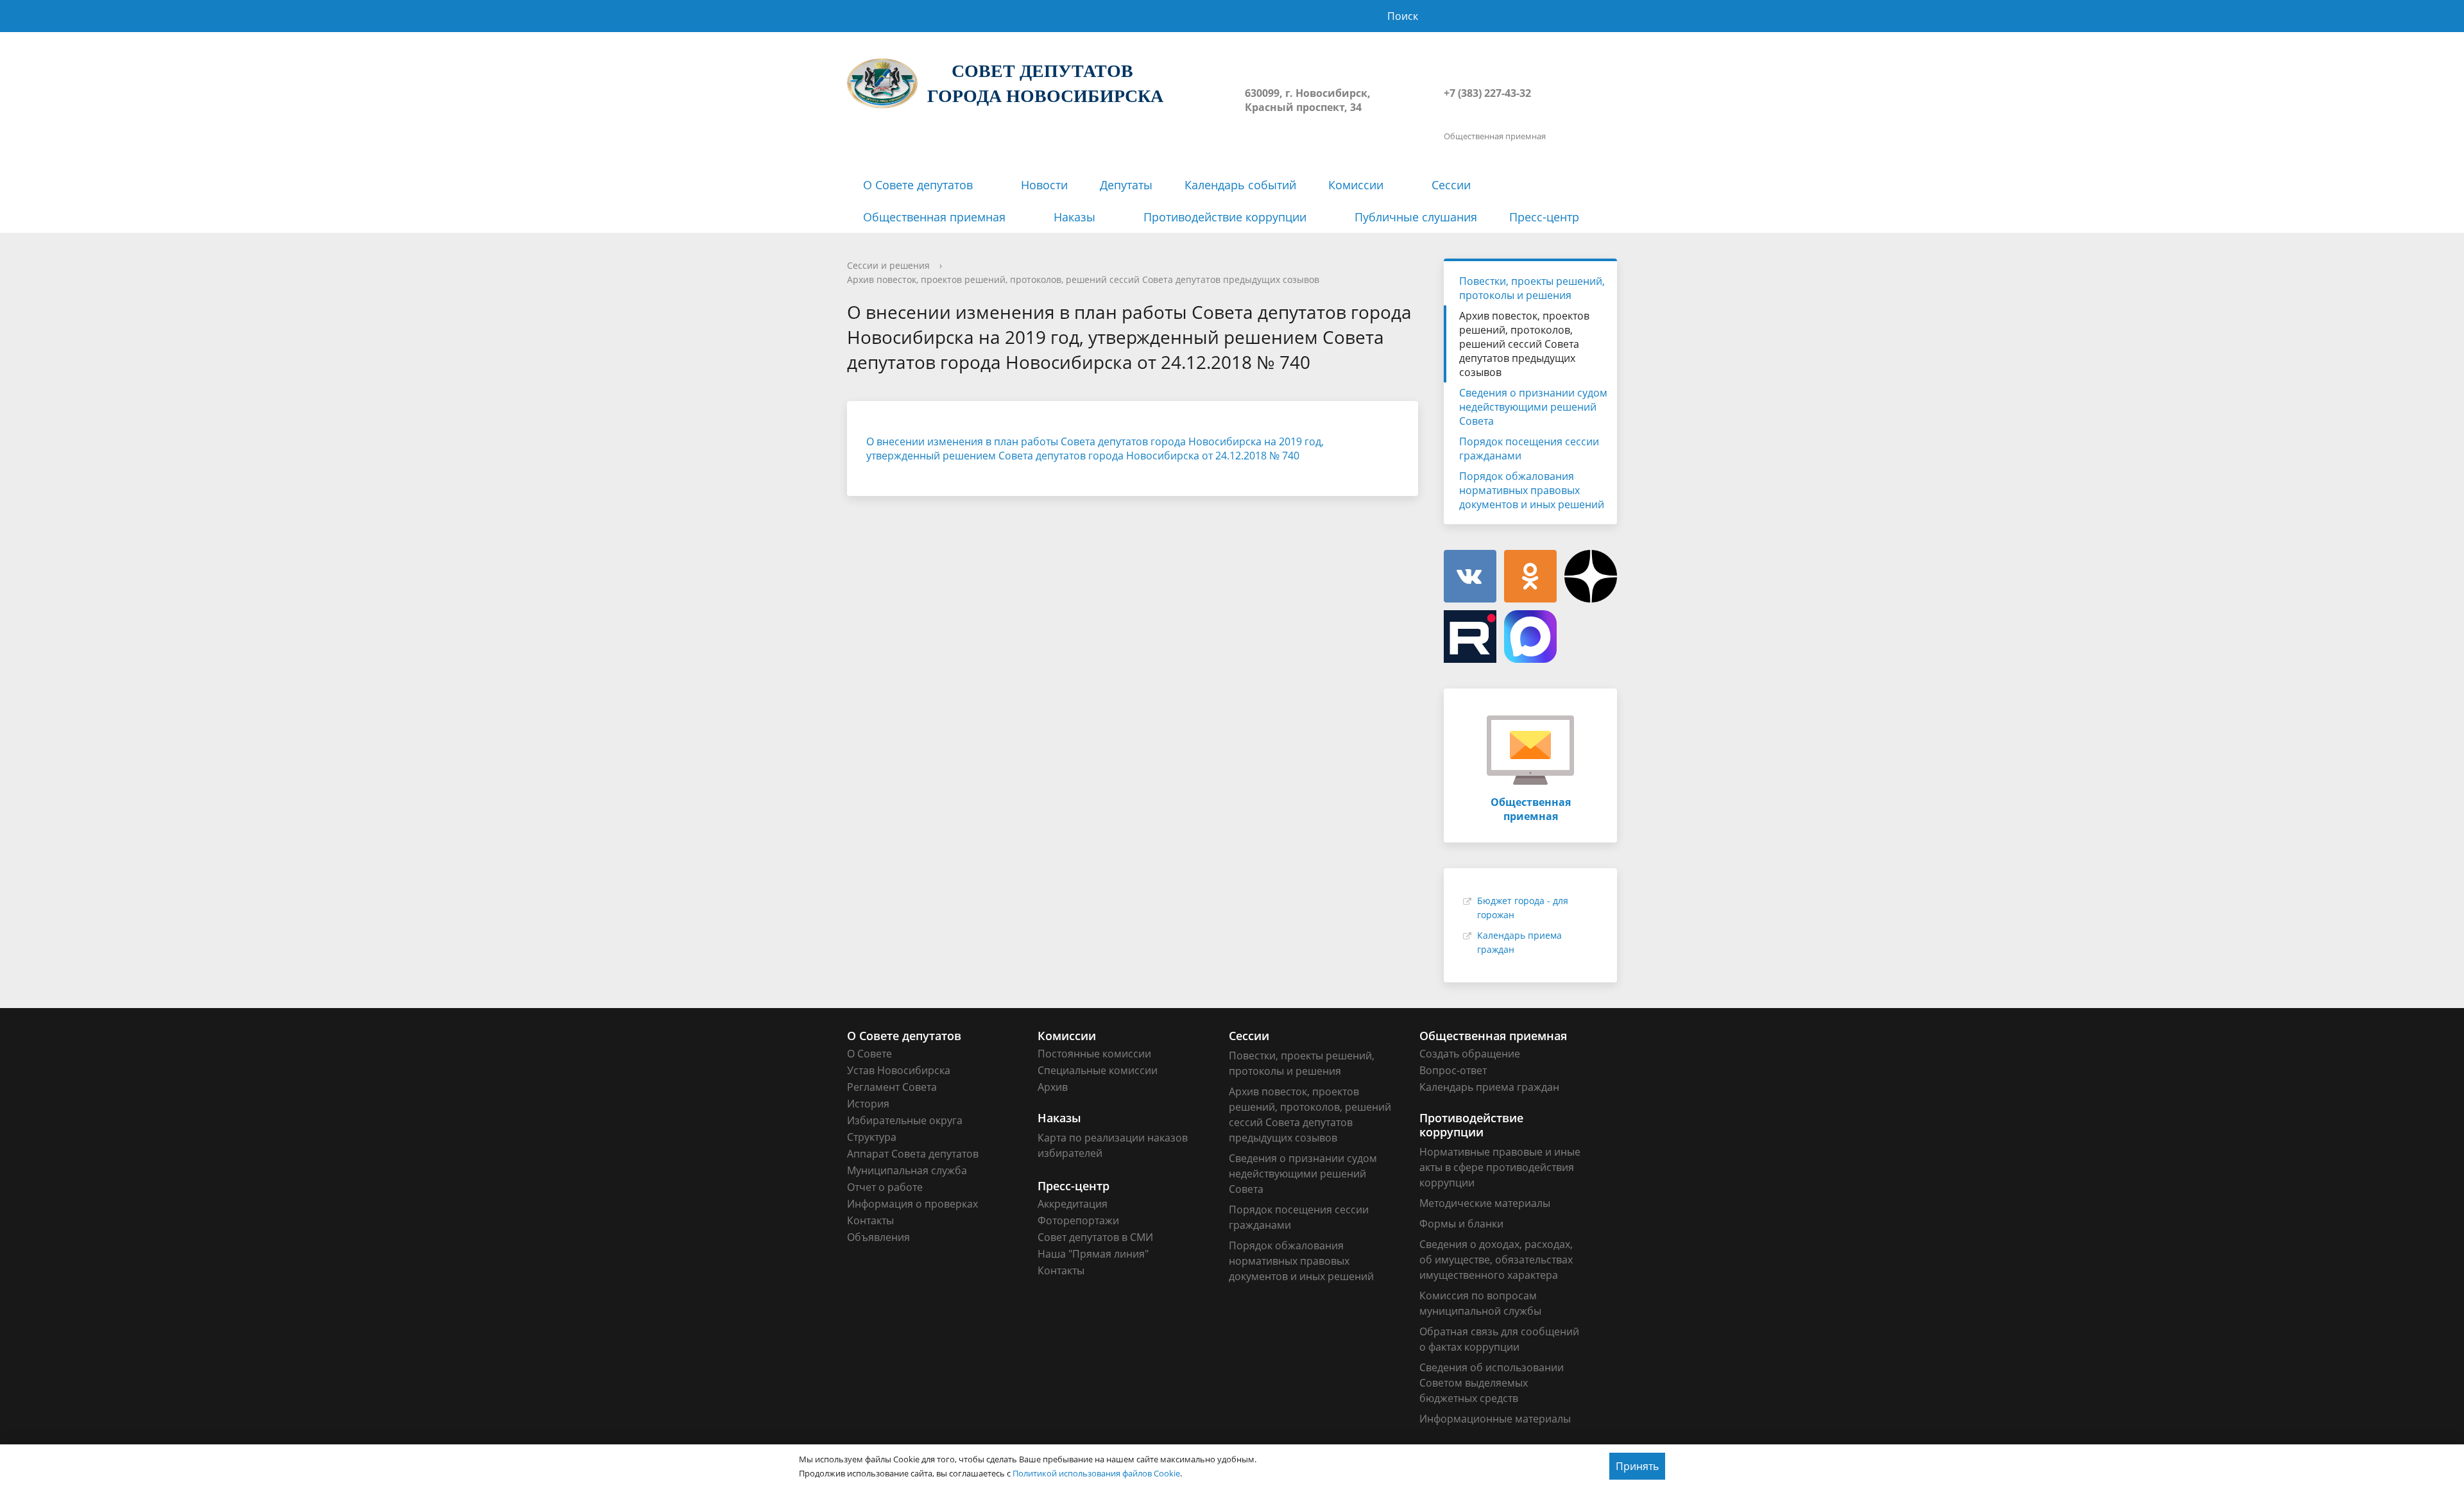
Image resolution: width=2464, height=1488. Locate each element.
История (868, 1104)
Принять (1637, 1466)
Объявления (878, 1237)
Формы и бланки (1461, 1224)
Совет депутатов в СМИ (1095, 1237)
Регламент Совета (892, 1087)
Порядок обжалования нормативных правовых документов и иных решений (1532, 490)
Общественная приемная (934, 217)
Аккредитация (1073, 1204)
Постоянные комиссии (1094, 1054)
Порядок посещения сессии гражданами (1529, 449)
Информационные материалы (1495, 1419)
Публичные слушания (1416, 217)
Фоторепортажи (1078, 1220)
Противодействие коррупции (1225, 217)
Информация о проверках (912, 1204)
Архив (1053, 1087)
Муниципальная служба (907, 1170)
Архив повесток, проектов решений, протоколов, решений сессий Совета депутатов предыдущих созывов (1083, 279)
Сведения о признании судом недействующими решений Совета (1533, 407)
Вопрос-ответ (1453, 1070)
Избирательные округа (905, 1120)
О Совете (869, 1054)
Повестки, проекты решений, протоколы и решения (1532, 288)
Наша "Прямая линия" (1093, 1254)
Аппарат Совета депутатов (913, 1154)
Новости (1044, 185)
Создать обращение (1470, 1054)
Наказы (1074, 217)
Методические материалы (1485, 1203)
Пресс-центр (1544, 217)
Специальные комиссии (1098, 1070)
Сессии (1451, 185)
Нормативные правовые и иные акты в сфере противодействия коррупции (1500, 1167)
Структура (872, 1137)
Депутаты (1126, 185)
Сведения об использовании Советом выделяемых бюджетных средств (1492, 1383)
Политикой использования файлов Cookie (1096, 1473)
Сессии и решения (888, 265)
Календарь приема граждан (1489, 1087)
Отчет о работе (885, 1187)
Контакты (870, 1220)
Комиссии (1356, 185)
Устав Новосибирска (899, 1070)
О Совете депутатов (918, 185)
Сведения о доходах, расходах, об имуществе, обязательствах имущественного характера (1496, 1260)
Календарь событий (1240, 185)
